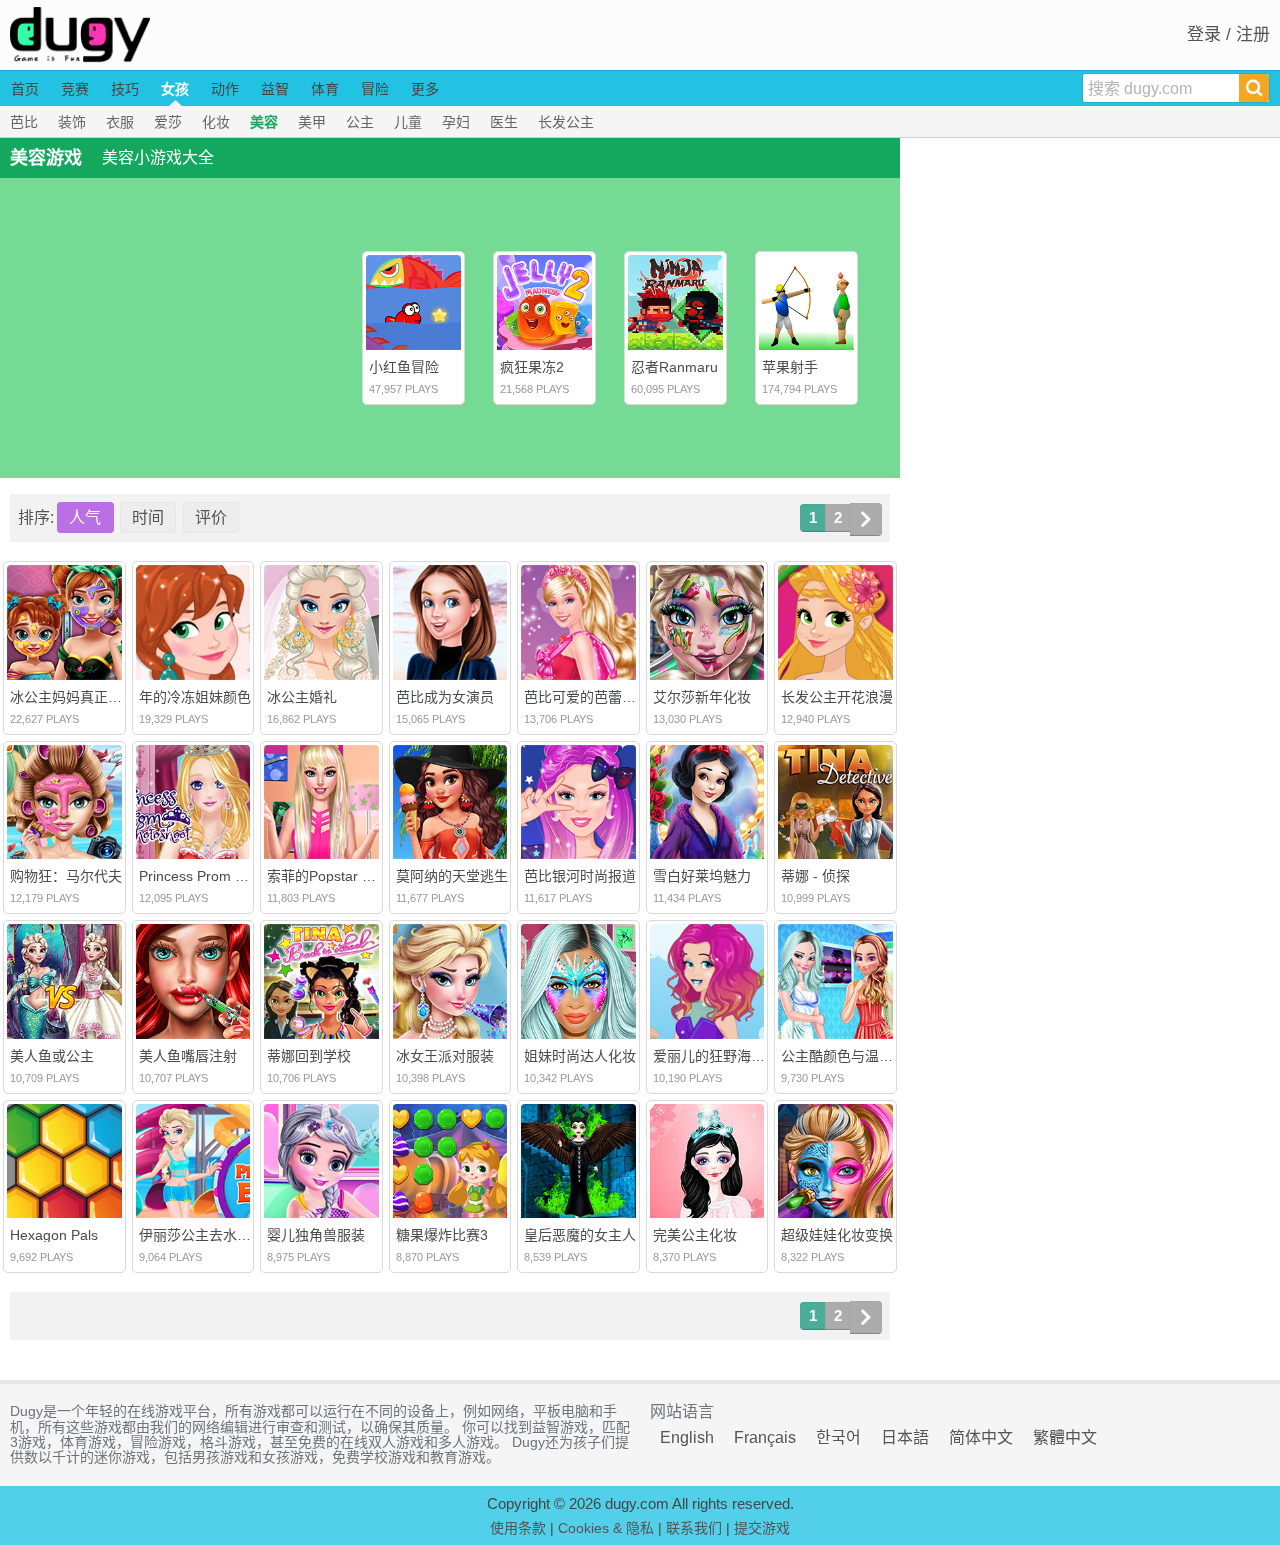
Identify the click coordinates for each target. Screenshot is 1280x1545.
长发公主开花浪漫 (837, 697)
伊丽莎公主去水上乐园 (209, 1235)
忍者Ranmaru (674, 367)
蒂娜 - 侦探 (815, 876)
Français (765, 1437)
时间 (148, 517)
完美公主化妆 (695, 1235)
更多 (425, 89)
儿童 (408, 122)
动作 (225, 89)
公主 (360, 122)
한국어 (838, 1437)
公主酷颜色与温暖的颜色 (858, 1056)
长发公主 (566, 122)
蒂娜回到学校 (309, 1056)
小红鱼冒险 (404, 367)
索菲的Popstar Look (330, 876)
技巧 (125, 89)
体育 (325, 89)
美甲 (312, 122)
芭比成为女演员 (445, 697)
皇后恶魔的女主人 (580, 1235)
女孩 (175, 89)
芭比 (24, 122)
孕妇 (456, 122)
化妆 (216, 122)
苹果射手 (790, 367)
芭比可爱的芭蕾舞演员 (594, 697)
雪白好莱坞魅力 (702, 876)
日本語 (905, 1437)
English (687, 1437)
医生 (504, 122)
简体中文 (981, 1437)
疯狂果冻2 (532, 367)
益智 (275, 89)
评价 (211, 517)
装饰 (72, 122)
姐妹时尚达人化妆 (580, 1056)
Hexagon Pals (54, 1235)
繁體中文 (1065, 1437)
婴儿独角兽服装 (316, 1235)
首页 (25, 89)
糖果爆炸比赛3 (442, 1235)
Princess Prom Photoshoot (223, 876)
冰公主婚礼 (302, 697)
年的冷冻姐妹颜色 (195, 697)
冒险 (375, 89)
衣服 (120, 122)
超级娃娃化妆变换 (837, 1235)
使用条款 (518, 1528)
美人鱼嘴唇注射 (188, 1056)
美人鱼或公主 (52, 1056)
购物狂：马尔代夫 (66, 876)
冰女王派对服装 (445, 1056)
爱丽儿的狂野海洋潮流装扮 (737, 1056)
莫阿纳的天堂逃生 (452, 876)
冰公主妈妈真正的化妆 (80, 697)
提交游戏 (762, 1528)
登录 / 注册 (1228, 34)
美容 (264, 122)
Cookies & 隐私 (606, 1528)
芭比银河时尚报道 (580, 876)
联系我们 (694, 1528)
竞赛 (75, 89)
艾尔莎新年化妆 (702, 697)
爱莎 (168, 122)
